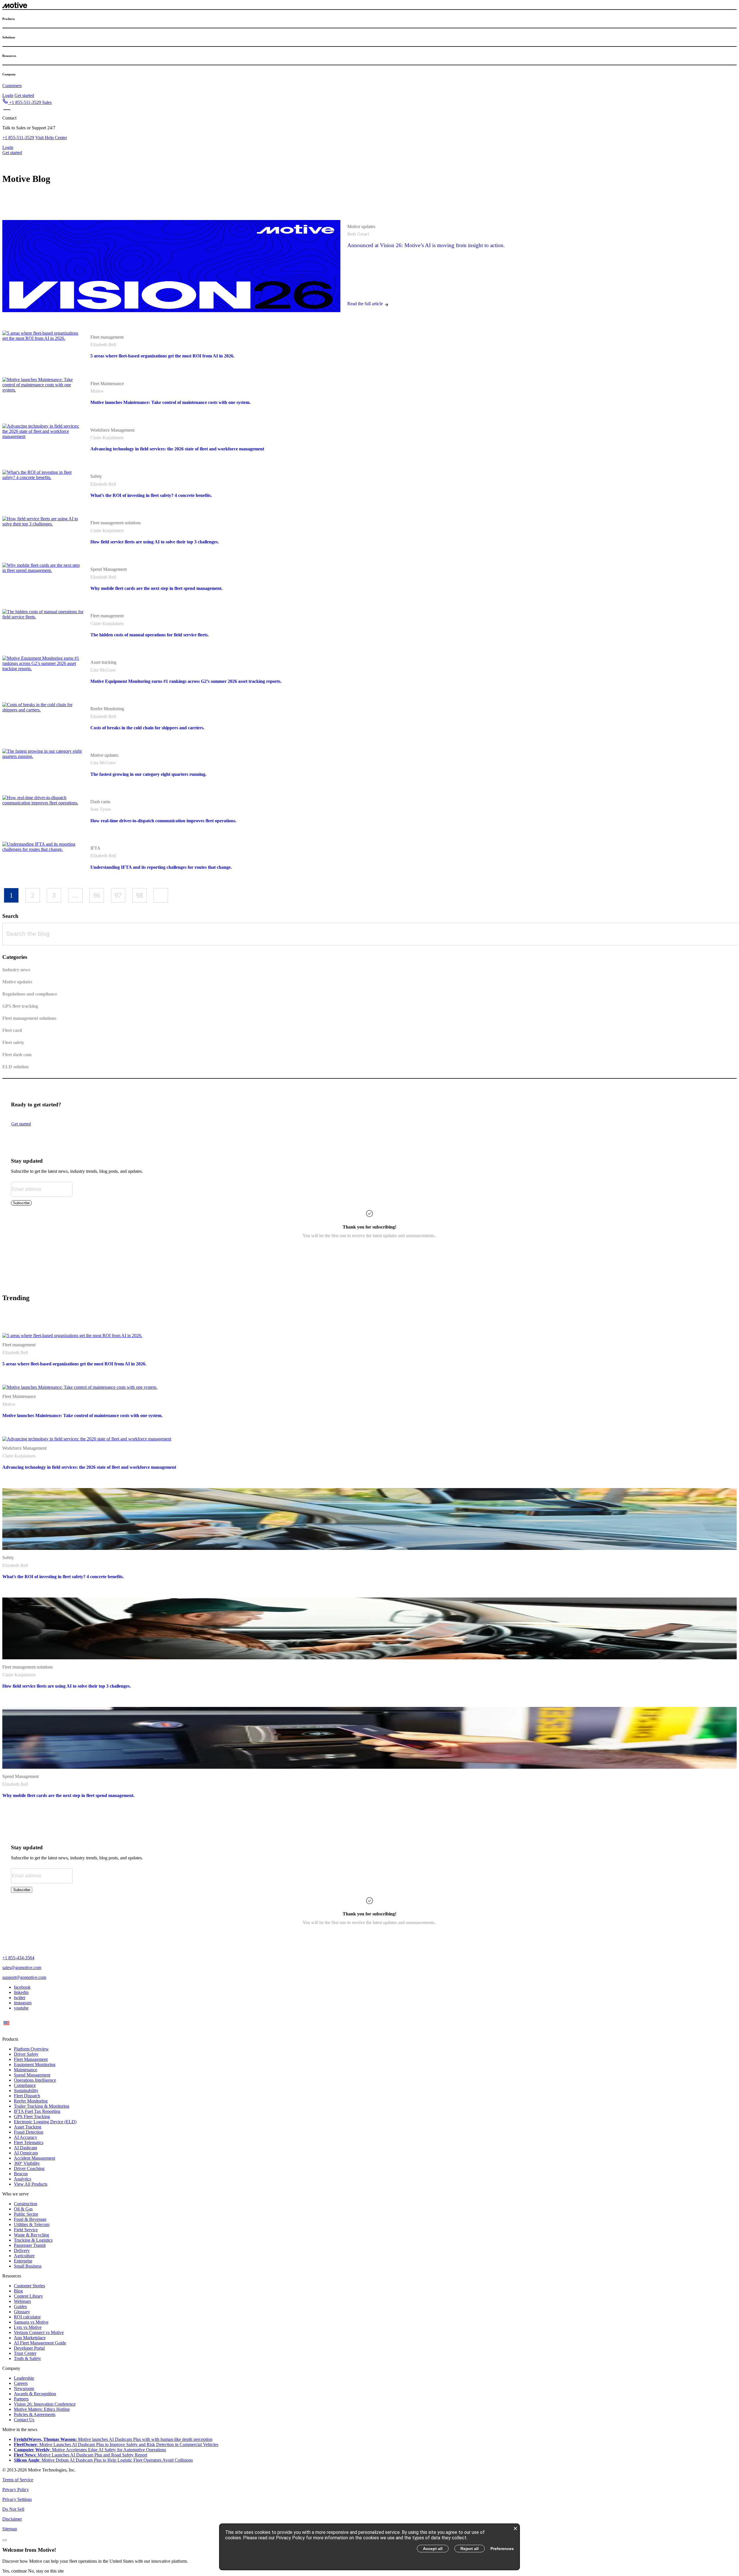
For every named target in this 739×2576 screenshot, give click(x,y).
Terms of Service (18, 2480)
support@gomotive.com (24, 1977)
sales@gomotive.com (22, 1968)
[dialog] (369, 2547)
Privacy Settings (17, 2499)
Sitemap (10, 2529)
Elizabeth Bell (103, 345)
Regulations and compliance (30, 994)
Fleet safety (13, 1042)
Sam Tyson (101, 809)
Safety (96, 476)
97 (118, 895)
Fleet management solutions (116, 523)
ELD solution (15, 1067)
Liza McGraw (103, 670)
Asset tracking (103, 662)
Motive (97, 391)
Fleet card (12, 1030)
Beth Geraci (358, 234)
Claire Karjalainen (107, 438)
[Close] (5, 2540)
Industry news (16, 970)
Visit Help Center (51, 138)
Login (8, 95)
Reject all (470, 2549)
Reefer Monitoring (107, 709)
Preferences (502, 2549)
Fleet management (107, 337)
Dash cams (100, 802)
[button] (27, 102)
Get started (24, 95)
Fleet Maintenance (107, 384)
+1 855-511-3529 (18, 138)
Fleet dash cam (17, 1055)
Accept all (433, 2549)
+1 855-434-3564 (18, 1958)
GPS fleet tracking (20, 1006)
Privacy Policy (16, 2490)
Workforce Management (112, 430)
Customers (12, 86)
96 (97, 895)
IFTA (95, 848)
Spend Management (109, 569)
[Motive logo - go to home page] (15, 6)
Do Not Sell (13, 2509)
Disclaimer (12, 2519)
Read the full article (365, 304)
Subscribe (21, 1203)
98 (139, 895)
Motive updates (361, 227)
